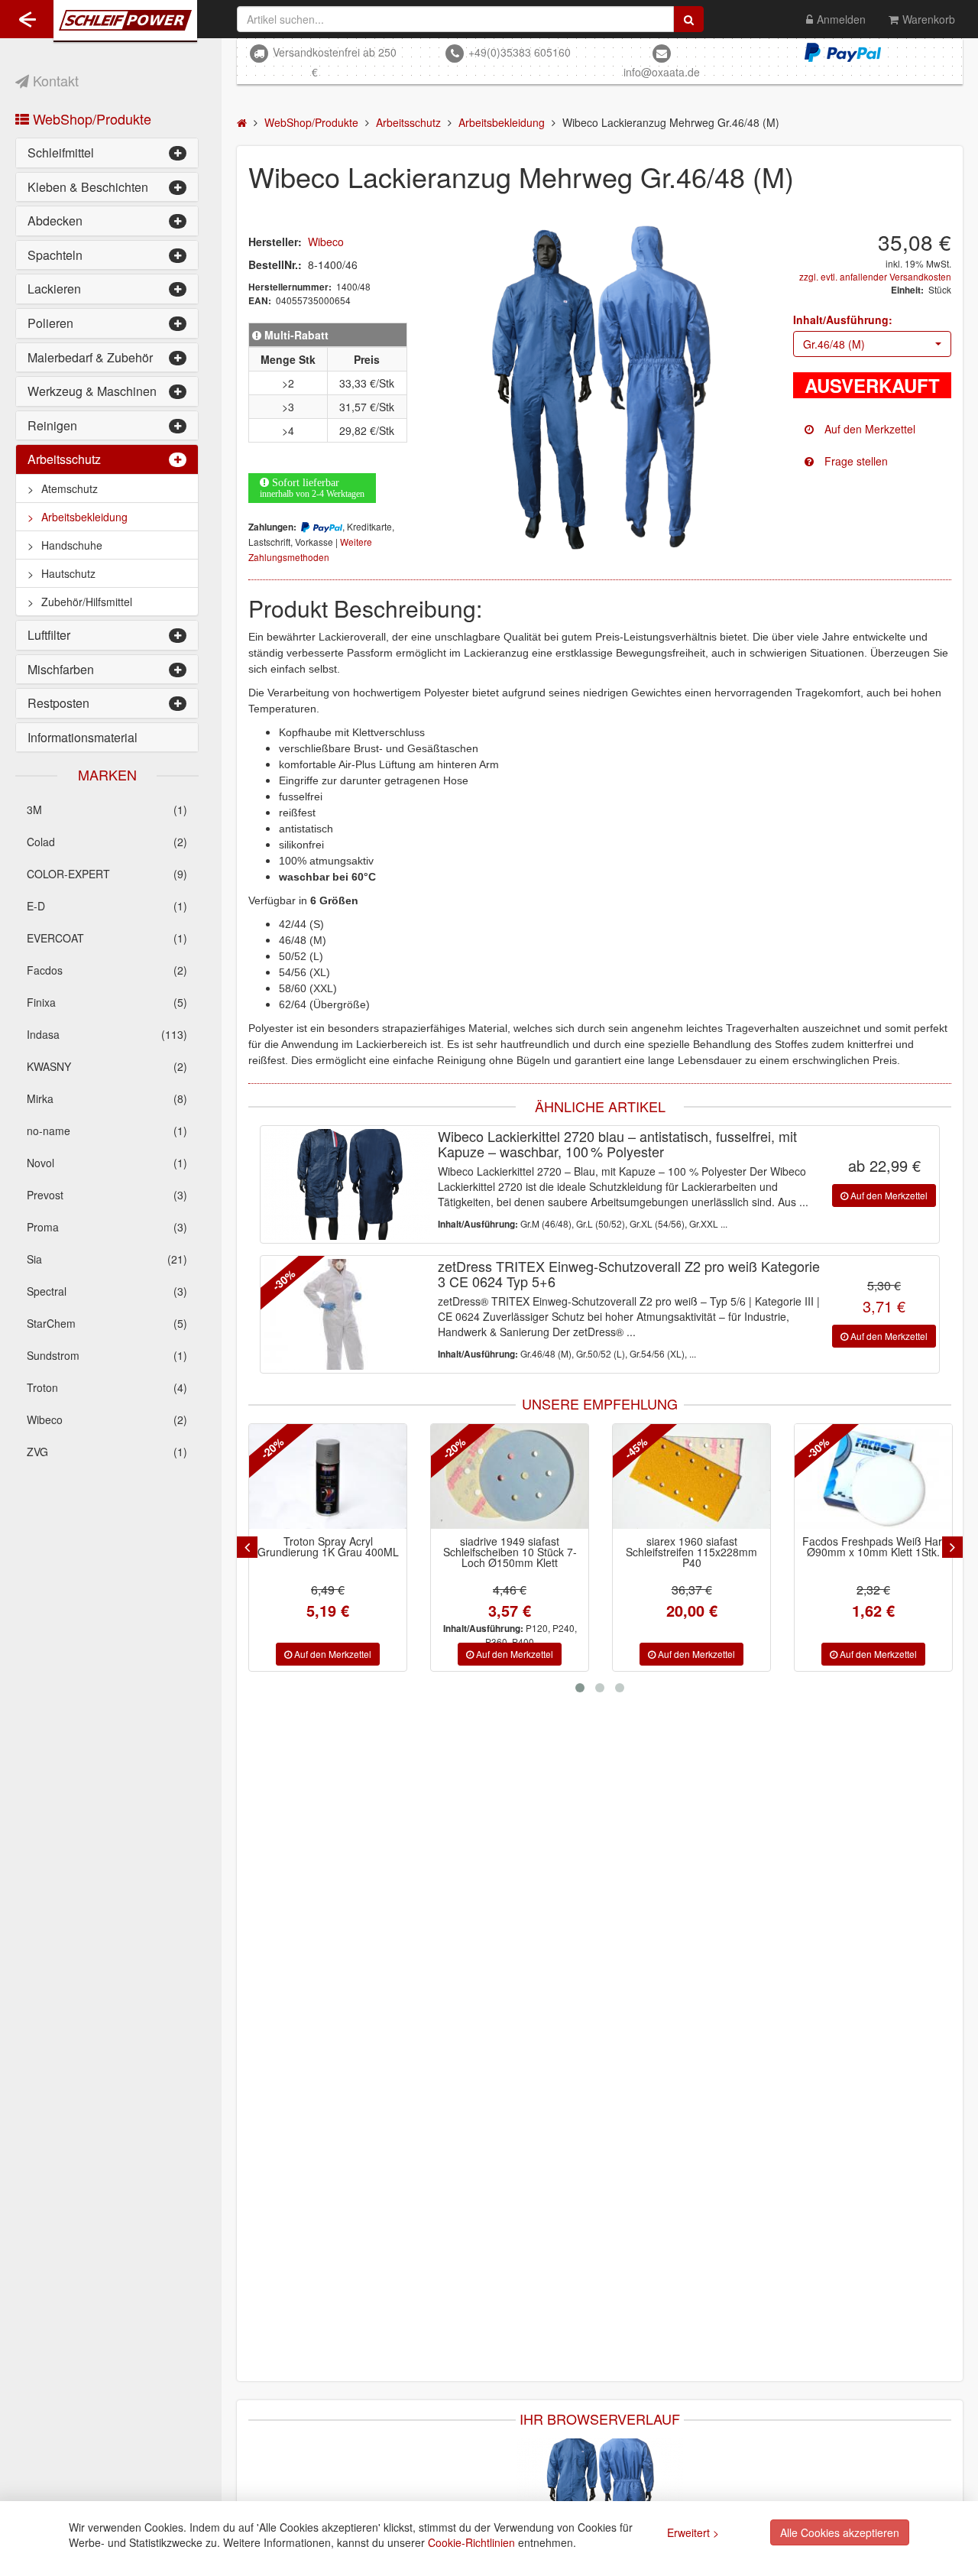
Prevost (107, 1195)
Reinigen (52, 425)
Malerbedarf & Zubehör (90, 357)
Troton (107, 1387)
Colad (107, 842)
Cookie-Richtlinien (471, 2542)
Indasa (107, 1034)
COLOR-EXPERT (107, 874)
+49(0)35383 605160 (520, 52)
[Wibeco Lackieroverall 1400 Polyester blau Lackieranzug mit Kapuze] (600, 2492)
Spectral (107, 1291)
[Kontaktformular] (873, 461)
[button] (873, 344)
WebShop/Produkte (90, 118)
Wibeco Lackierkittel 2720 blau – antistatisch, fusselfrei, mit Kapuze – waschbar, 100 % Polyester (617, 1144)
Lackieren (54, 289)
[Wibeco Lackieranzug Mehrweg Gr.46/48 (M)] (600, 389)
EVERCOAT (107, 938)
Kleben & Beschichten (88, 187)
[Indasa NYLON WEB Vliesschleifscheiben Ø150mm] (873, 1476)
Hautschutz (68, 573)
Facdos (107, 970)
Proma (107, 1227)
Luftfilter (49, 635)
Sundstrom (107, 1355)
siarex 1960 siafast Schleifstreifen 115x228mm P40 (510, 1552)
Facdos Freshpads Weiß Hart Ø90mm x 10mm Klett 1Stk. (692, 1546)
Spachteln (55, 255)
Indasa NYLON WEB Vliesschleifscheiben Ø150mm (874, 1552)
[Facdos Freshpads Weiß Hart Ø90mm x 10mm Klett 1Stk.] (691, 1476)
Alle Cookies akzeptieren (840, 2532)
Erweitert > (693, 2532)
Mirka (107, 1098)
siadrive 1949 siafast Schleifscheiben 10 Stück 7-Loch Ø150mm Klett (328, 1552)
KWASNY (107, 1066)
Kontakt (54, 80)
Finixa (107, 1002)
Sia (107, 1259)
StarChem (107, 1323)
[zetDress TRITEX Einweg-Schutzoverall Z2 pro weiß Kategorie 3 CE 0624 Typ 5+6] (347, 1314)
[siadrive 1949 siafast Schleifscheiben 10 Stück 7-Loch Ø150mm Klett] (328, 1476)
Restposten (58, 703)
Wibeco (107, 1419)
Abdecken (55, 221)
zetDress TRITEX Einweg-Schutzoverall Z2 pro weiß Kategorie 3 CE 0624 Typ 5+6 (629, 1273)
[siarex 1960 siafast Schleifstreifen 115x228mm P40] (510, 1476)
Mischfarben (61, 669)
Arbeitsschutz (64, 459)
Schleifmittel (61, 152)
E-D (107, 906)
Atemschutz (70, 488)
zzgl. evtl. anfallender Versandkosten (875, 276)
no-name (107, 1131)
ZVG (107, 1452)
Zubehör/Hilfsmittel (87, 602)
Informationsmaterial (83, 737)
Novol (107, 1163)
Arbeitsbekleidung (84, 517)
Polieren (50, 323)
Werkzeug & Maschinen (92, 391)
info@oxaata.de (662, 72)
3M (107, 809)
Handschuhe (72, 545)
